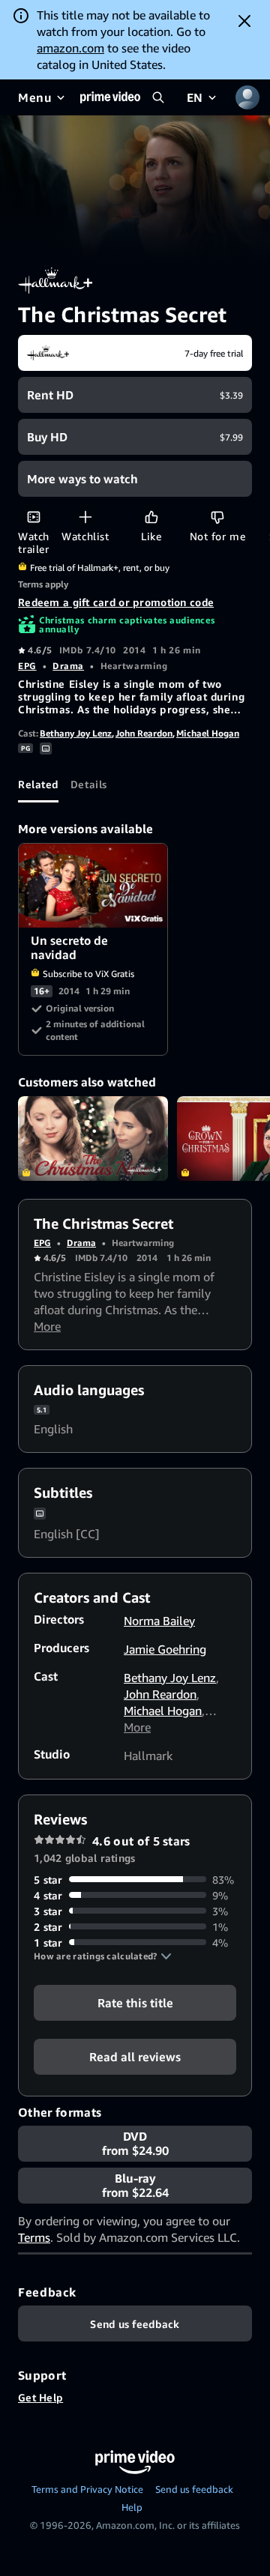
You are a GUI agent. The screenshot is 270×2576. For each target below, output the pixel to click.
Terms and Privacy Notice (87, 2489)
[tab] (38, 784)
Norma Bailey (159, 1621)
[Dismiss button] (244, 21)
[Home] (110, 97)
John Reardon (144, 733)
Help (132, 2507)
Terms (34, 2237)
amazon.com (70, 48)
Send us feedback (194, 2489)
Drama (68, 666)
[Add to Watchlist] (85, 517)
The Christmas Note (93, 1139)
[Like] (151, 517)
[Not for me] (217, 517)
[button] (103, 1956)
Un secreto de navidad (94, 886)
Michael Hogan (208, 733)
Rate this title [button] (135, 2002)
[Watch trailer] (33, 517)
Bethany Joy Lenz (76, 733)
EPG (27, 666)
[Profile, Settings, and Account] (247, 97)
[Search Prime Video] (158, 97)
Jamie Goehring (165, 1649)
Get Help (40, 2397)
